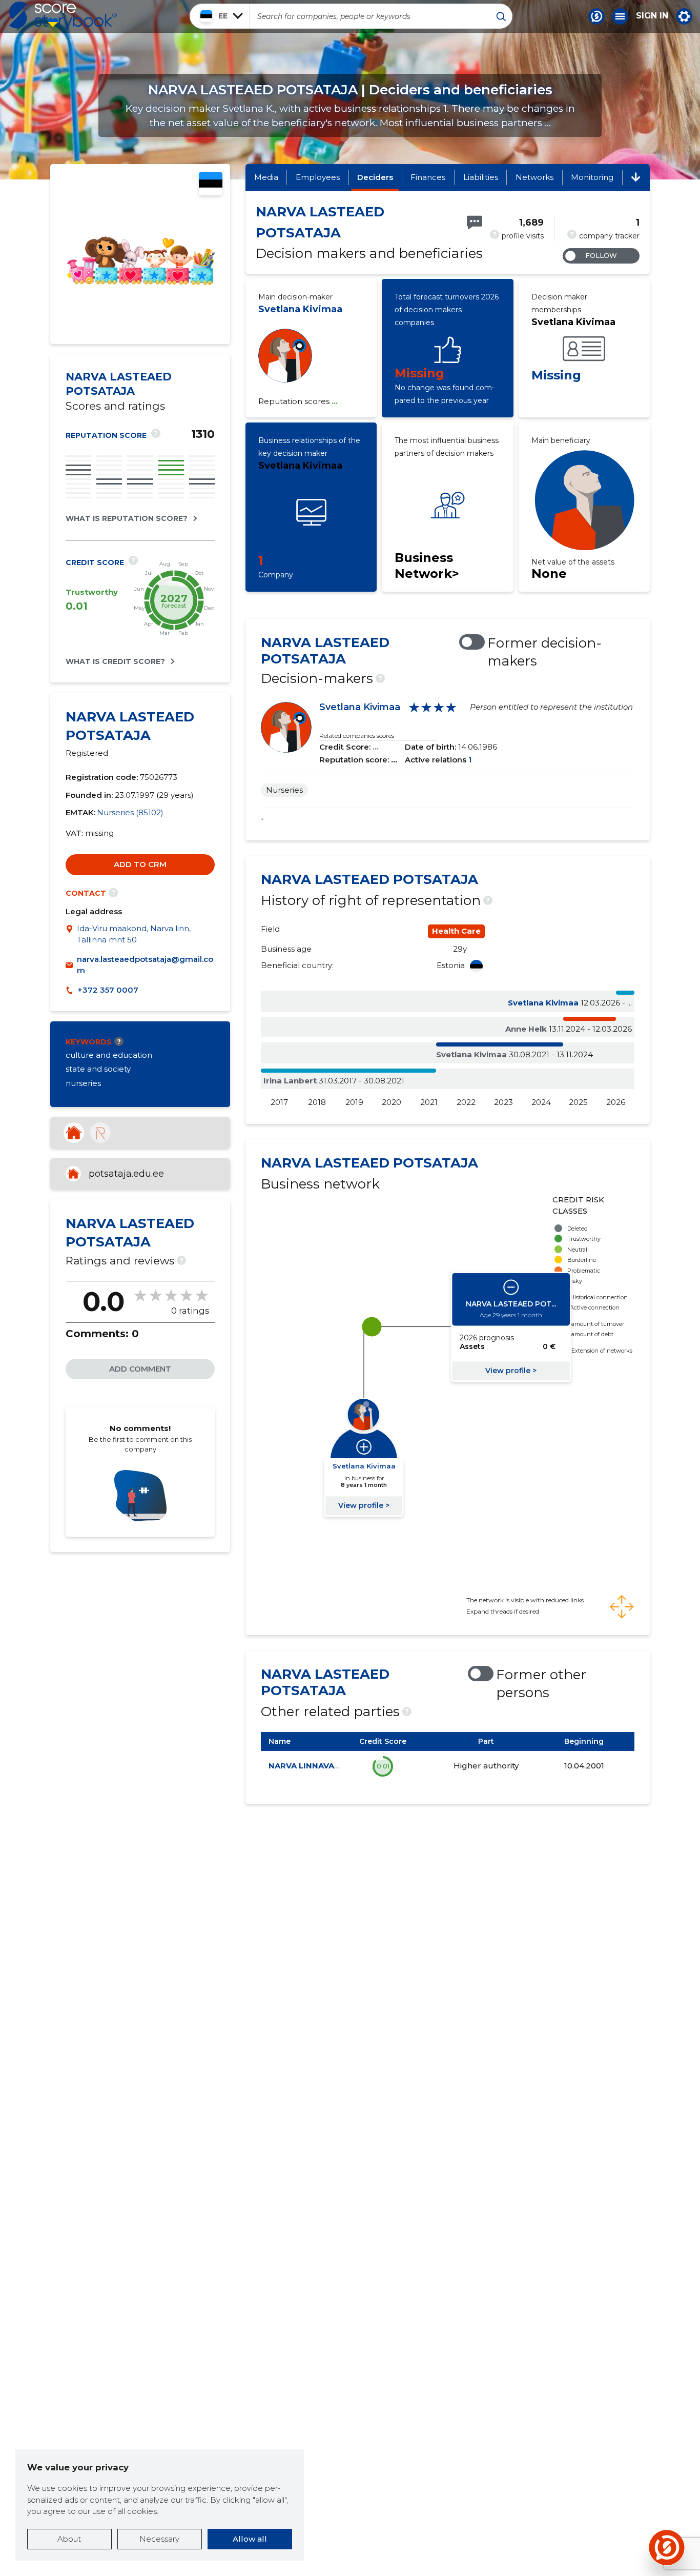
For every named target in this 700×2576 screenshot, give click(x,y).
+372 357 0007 (108, 990)
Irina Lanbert (290, 1081)
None (549, 573)
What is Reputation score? (127, 518)
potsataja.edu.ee (126, 1174)
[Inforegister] (100, 1133)
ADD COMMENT (140, 1369)
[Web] (74, 1133)
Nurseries (284, 790)
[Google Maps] (71, 934)
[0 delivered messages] (475, 223)
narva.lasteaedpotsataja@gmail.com (145, 965)
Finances (428, 177)
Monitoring (592, 177)
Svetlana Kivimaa (300, 309)
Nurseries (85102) (130, 812)
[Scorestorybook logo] (63, 16)
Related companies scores (357, 736)
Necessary (159, 2539)
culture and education (109, 1055)
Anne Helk (526, 1029)
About (69, 2539)
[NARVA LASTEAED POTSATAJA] (140, 326)
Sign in (652, 16)
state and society (98, 1069)
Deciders (375, 177)
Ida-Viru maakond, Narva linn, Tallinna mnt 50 (134, 934)
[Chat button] (596, 16)
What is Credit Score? (115, 661)
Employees (318, 177)
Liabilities (481, 177)
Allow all (250, 2539)
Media (266, 177)
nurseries (83, 1083)
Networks (534, 177)
